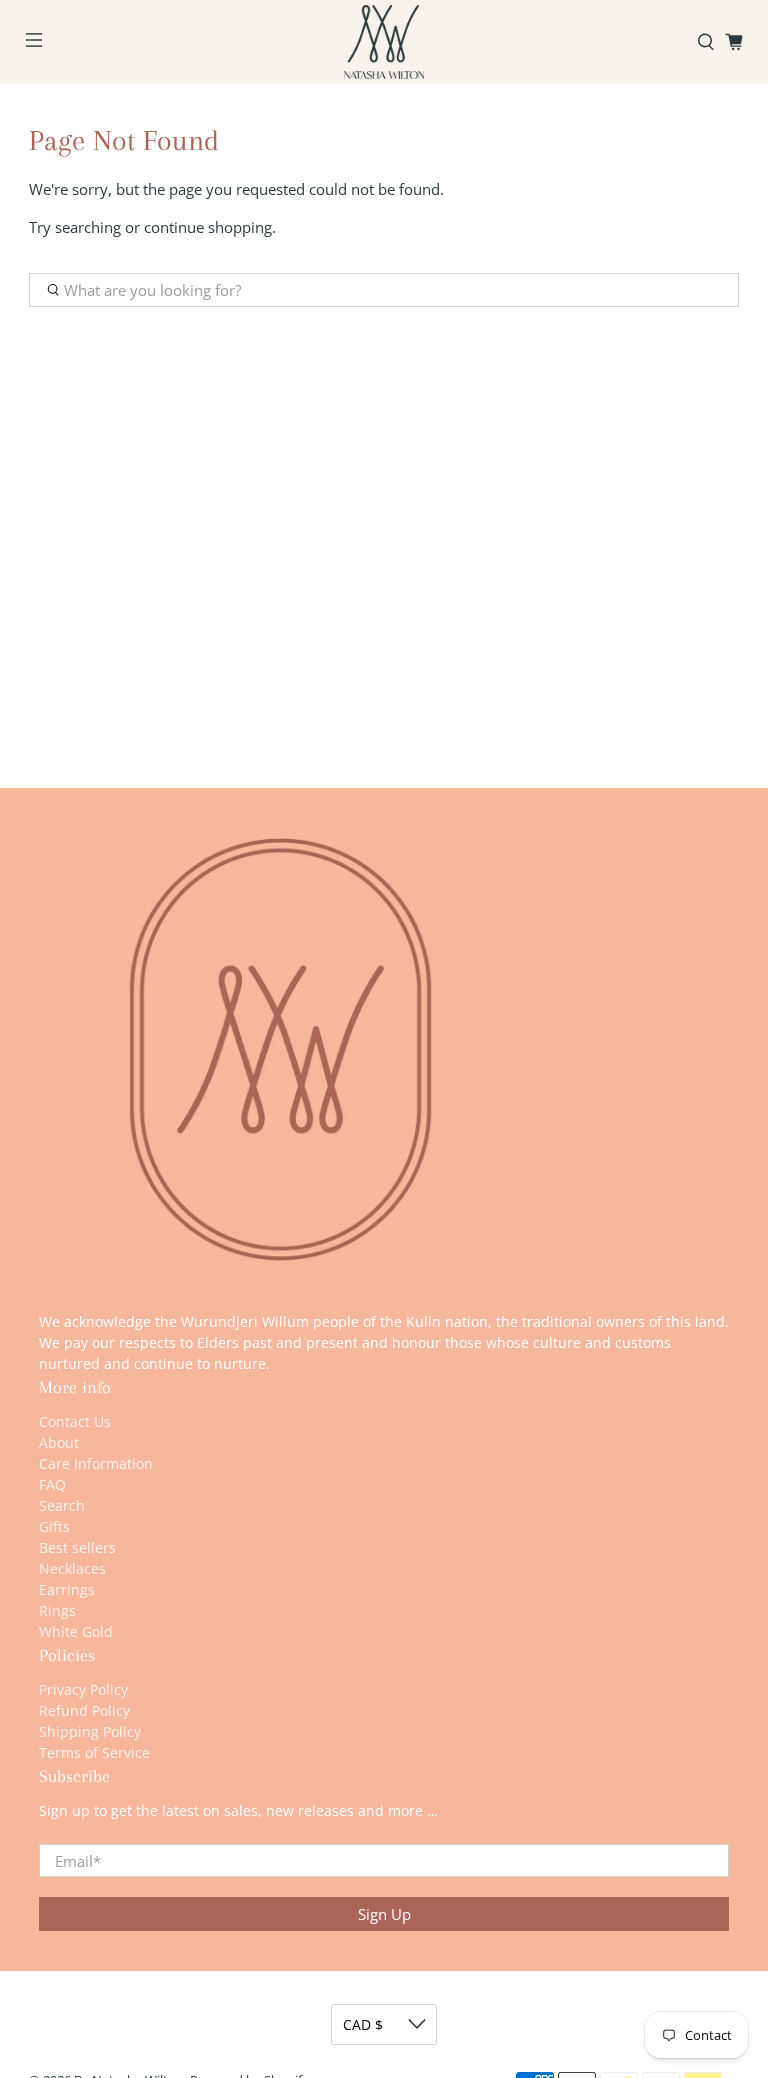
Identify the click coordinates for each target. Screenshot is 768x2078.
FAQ (52, 1484)
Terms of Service (94, 1752)
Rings (57, 1610)
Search (62, 1505)
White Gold (76, 1631)
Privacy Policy (83, 1689)
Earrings (67, 1589)
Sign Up (384, 1914)
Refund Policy (84, 1710)
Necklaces (72, 1568)
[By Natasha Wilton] (384, 42)
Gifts (54, 1526)
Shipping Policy (90, 1731)
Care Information (96, 1463)
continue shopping (208, 227)
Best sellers (77, 1547)
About (59, 1442)
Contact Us (75, 1421)
